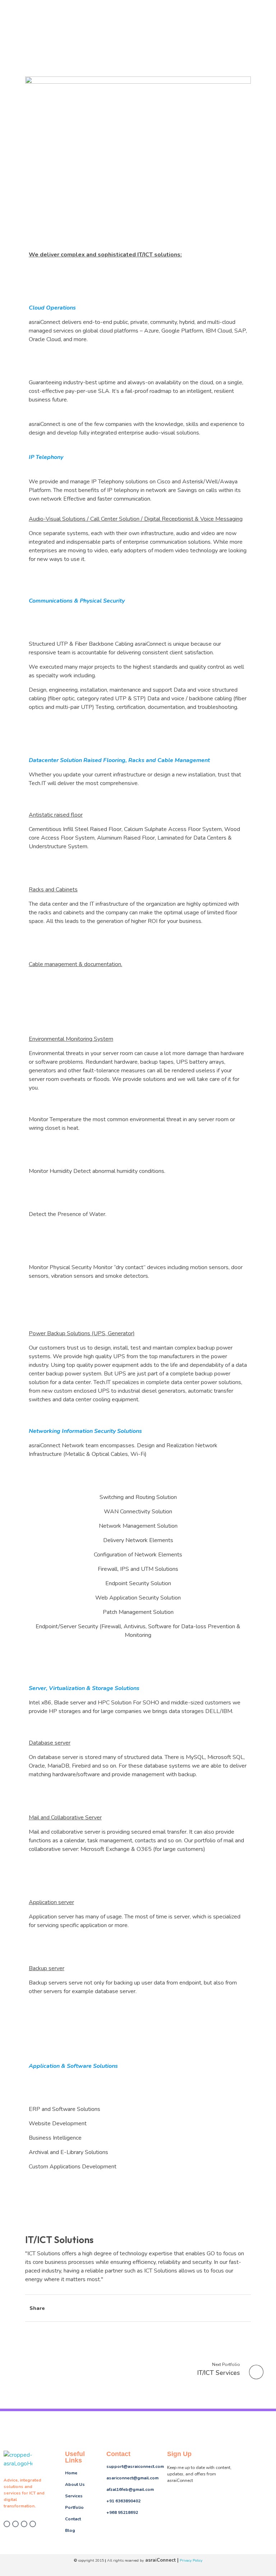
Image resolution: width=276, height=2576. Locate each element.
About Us (75, 2484)
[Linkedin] (33, 2524)
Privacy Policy (191, 2560)
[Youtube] (24, 2524)
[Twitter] (15, 2524)
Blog (70, 2530)
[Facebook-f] (7, 2524)
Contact (73, 2519)
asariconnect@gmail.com (132, 2478)
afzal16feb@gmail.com (130, 2489)
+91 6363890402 (123, 2501)
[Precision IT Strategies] (18, 2460)
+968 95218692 (122, 2512)
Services (74, 2496)
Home (71, 2473)
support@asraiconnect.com (135, 2466)
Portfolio (74, 2507)
